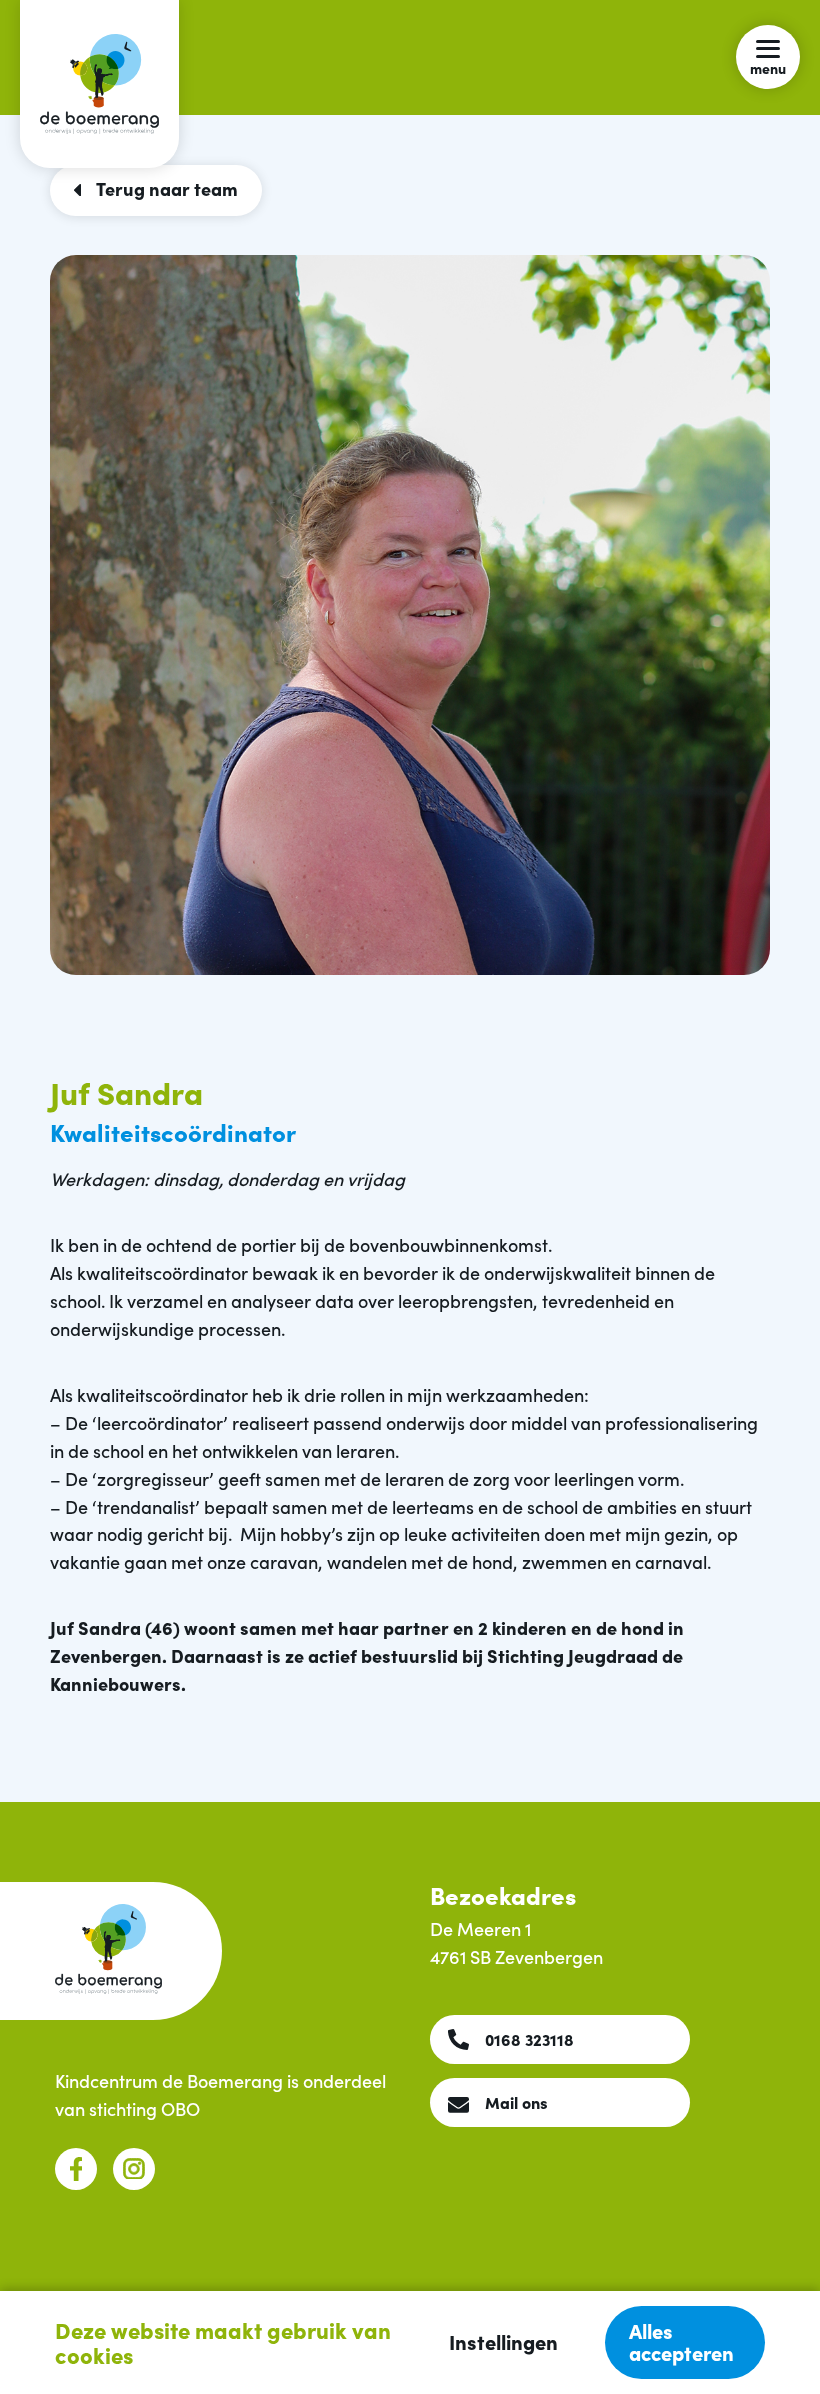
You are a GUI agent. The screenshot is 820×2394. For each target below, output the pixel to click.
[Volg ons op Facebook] (76, 2169)
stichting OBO (144, 2108)
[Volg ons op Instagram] (134, 2169)
